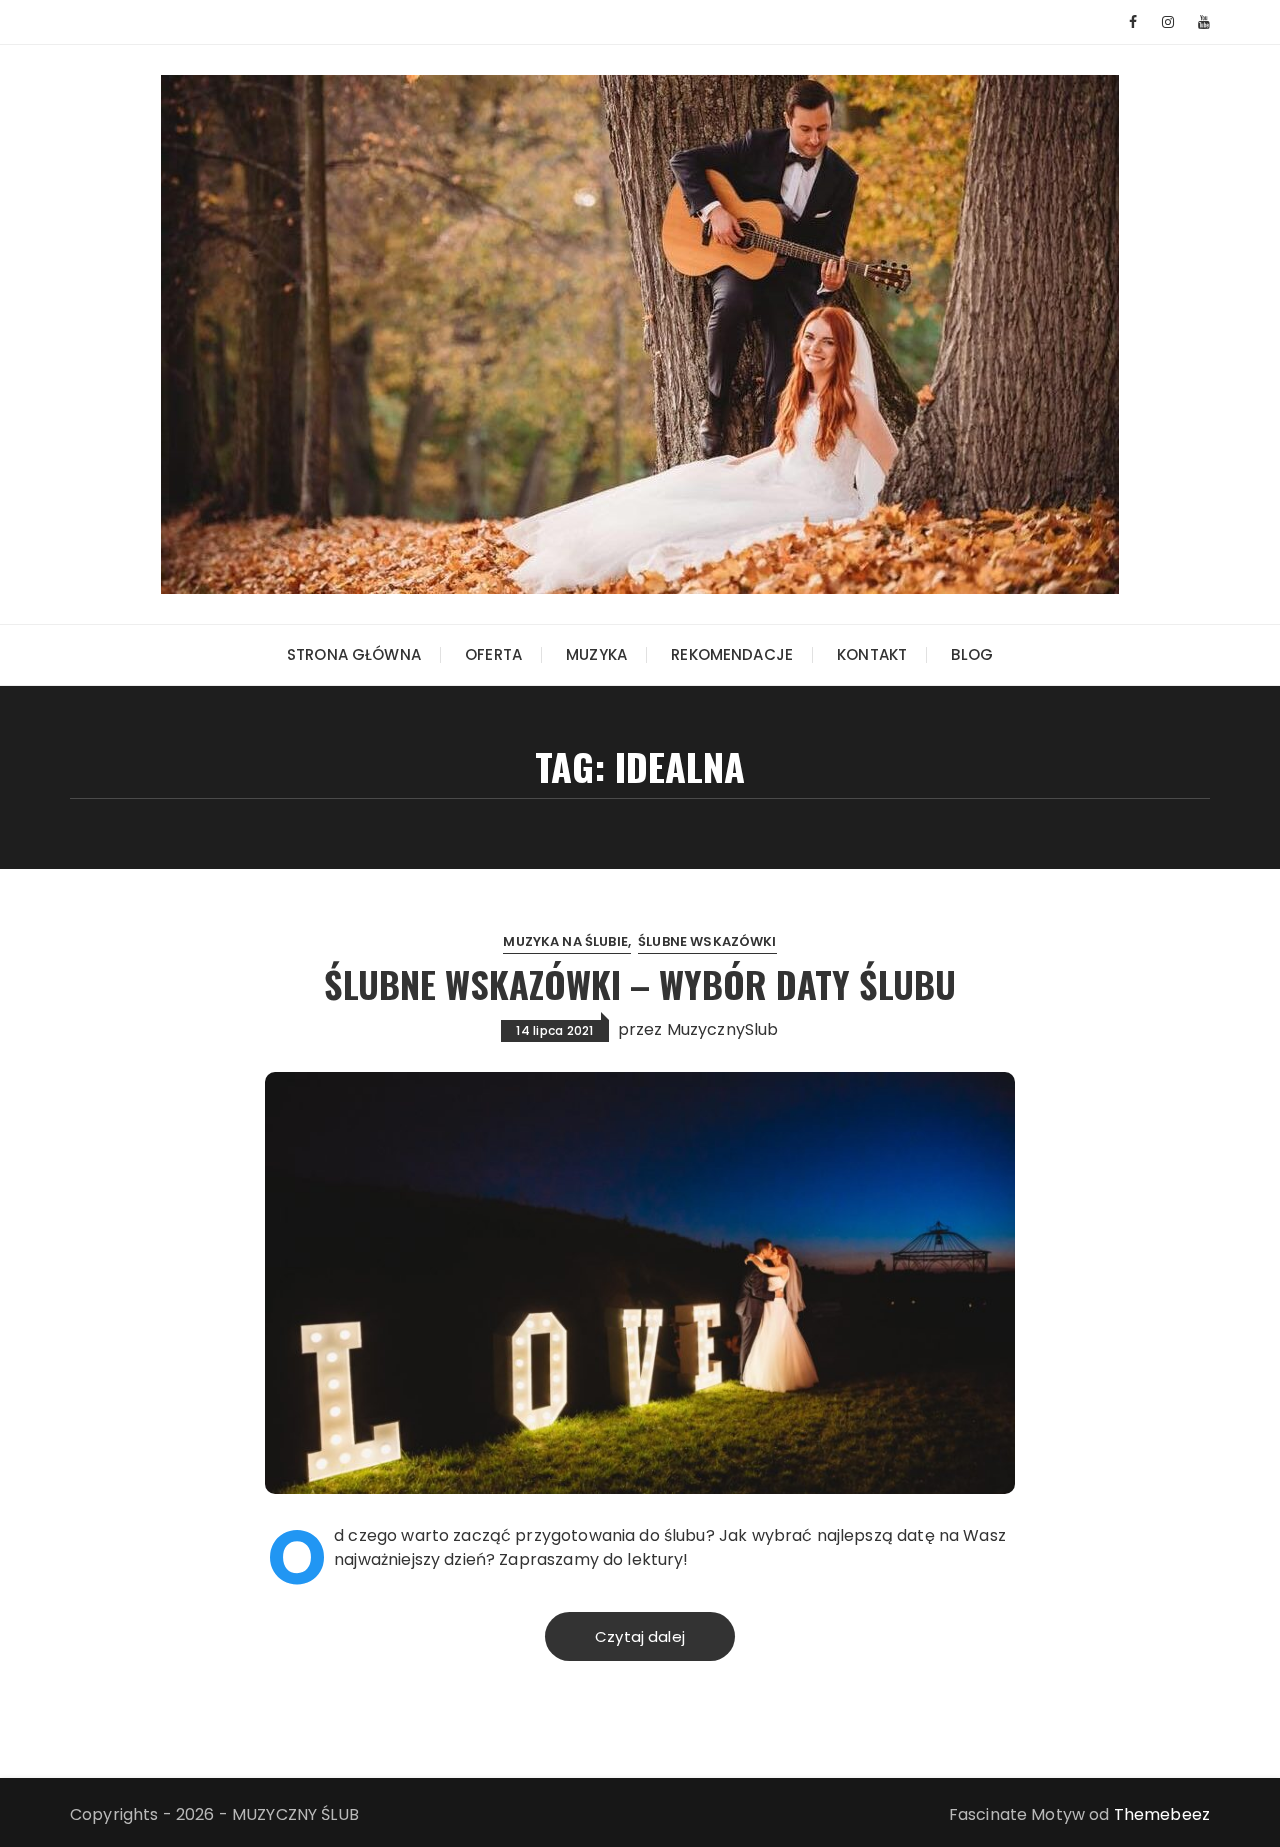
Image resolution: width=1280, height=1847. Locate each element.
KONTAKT (872, 654)
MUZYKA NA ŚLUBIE (565, 941)
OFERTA (493, 654)
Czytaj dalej (640, 1636)
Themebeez (1162, 1814)
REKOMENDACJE (732, 654)
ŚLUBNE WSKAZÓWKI (707, 941)
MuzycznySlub (723, 1029)
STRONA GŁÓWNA (354, 654)
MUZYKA (596, 654)
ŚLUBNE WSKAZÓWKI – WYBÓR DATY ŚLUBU (640, 983)
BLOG (972, 654)
